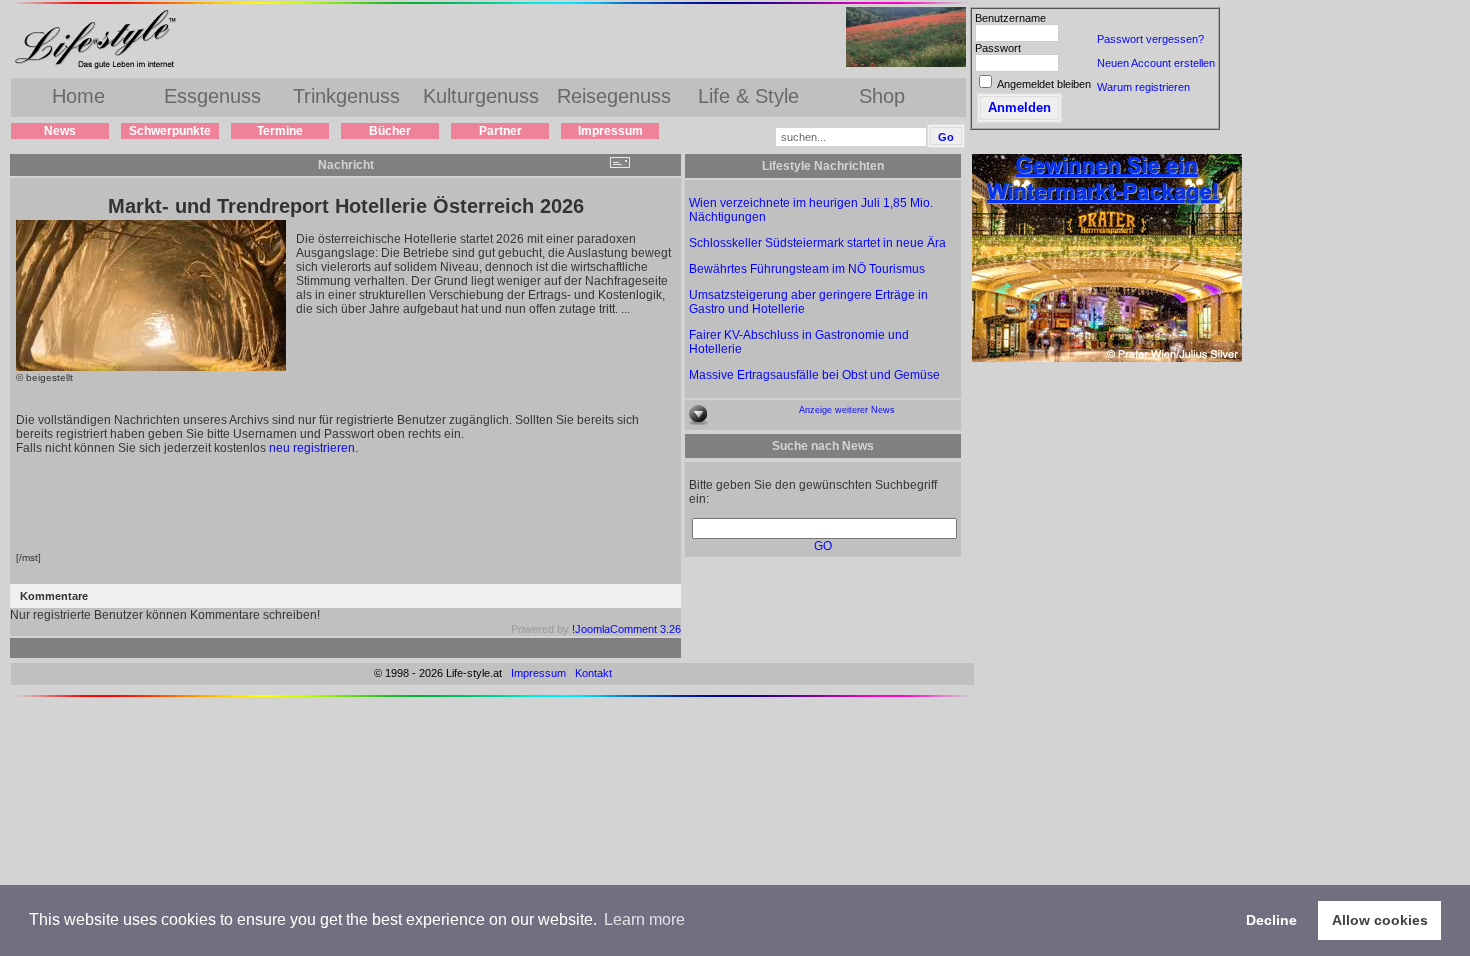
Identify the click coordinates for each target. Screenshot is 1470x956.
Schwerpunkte (170, 131)
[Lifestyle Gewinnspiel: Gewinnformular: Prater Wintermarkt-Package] (1107, 358)
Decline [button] (1271, 920)
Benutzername (1010, 18)
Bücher (390, 131)
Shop (882, 96)
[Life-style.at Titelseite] (100, 68)
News (60, 131)
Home (78, 96)
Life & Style (748, 96)
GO (823, 546)
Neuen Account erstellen (1156, 63)
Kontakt (593, 673)
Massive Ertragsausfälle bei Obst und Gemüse (814, 375)
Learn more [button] (644, 919)
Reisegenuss (614, 96)
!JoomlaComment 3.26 (626, 629)
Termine (280, 131)
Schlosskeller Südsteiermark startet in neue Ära (817, 243)
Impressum (610, 131)
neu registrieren (312, 448)
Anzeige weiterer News (847, 410)
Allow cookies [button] (1380, 920)
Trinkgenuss (346, 96)
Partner (500, 131)
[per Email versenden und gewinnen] (619, 164)
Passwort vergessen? (1150, 39)
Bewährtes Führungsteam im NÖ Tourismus (807, 269)
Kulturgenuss (481, 96)
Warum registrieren (1143, 87)
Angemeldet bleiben (1044, 84)
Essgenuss (212, 96)
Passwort (998, 48)
